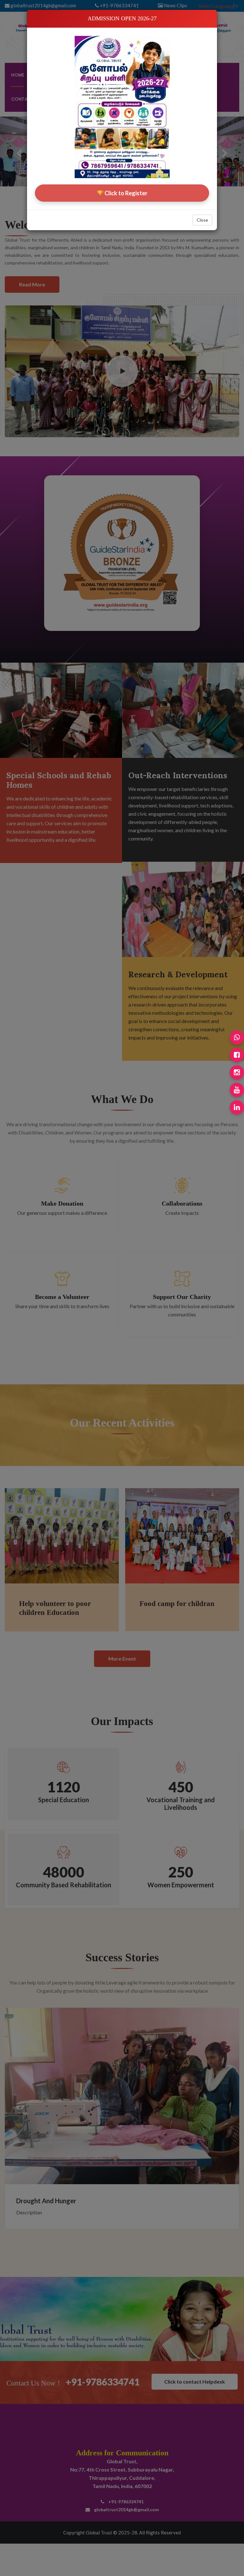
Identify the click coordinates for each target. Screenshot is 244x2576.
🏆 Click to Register (122, 193)
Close (202, 220)
